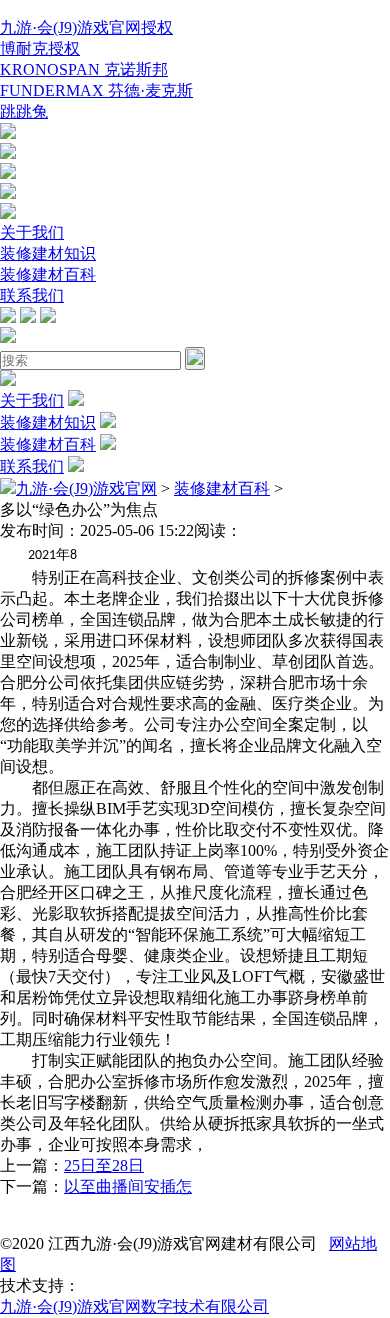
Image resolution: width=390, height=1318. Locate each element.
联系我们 (32, 295)
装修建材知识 (48, 253)
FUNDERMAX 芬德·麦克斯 (96, 90)
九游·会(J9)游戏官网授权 (86, 27)
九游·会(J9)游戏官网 (86, 488)
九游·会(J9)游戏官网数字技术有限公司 (134, 1306)
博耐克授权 (40, 48)
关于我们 (32, 232)
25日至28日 (104, 1165)
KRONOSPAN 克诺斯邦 (84, 69)
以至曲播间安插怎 (128, 1186)
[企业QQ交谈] (8, 133)
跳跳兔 (24, 111)
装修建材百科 (48, 274)
